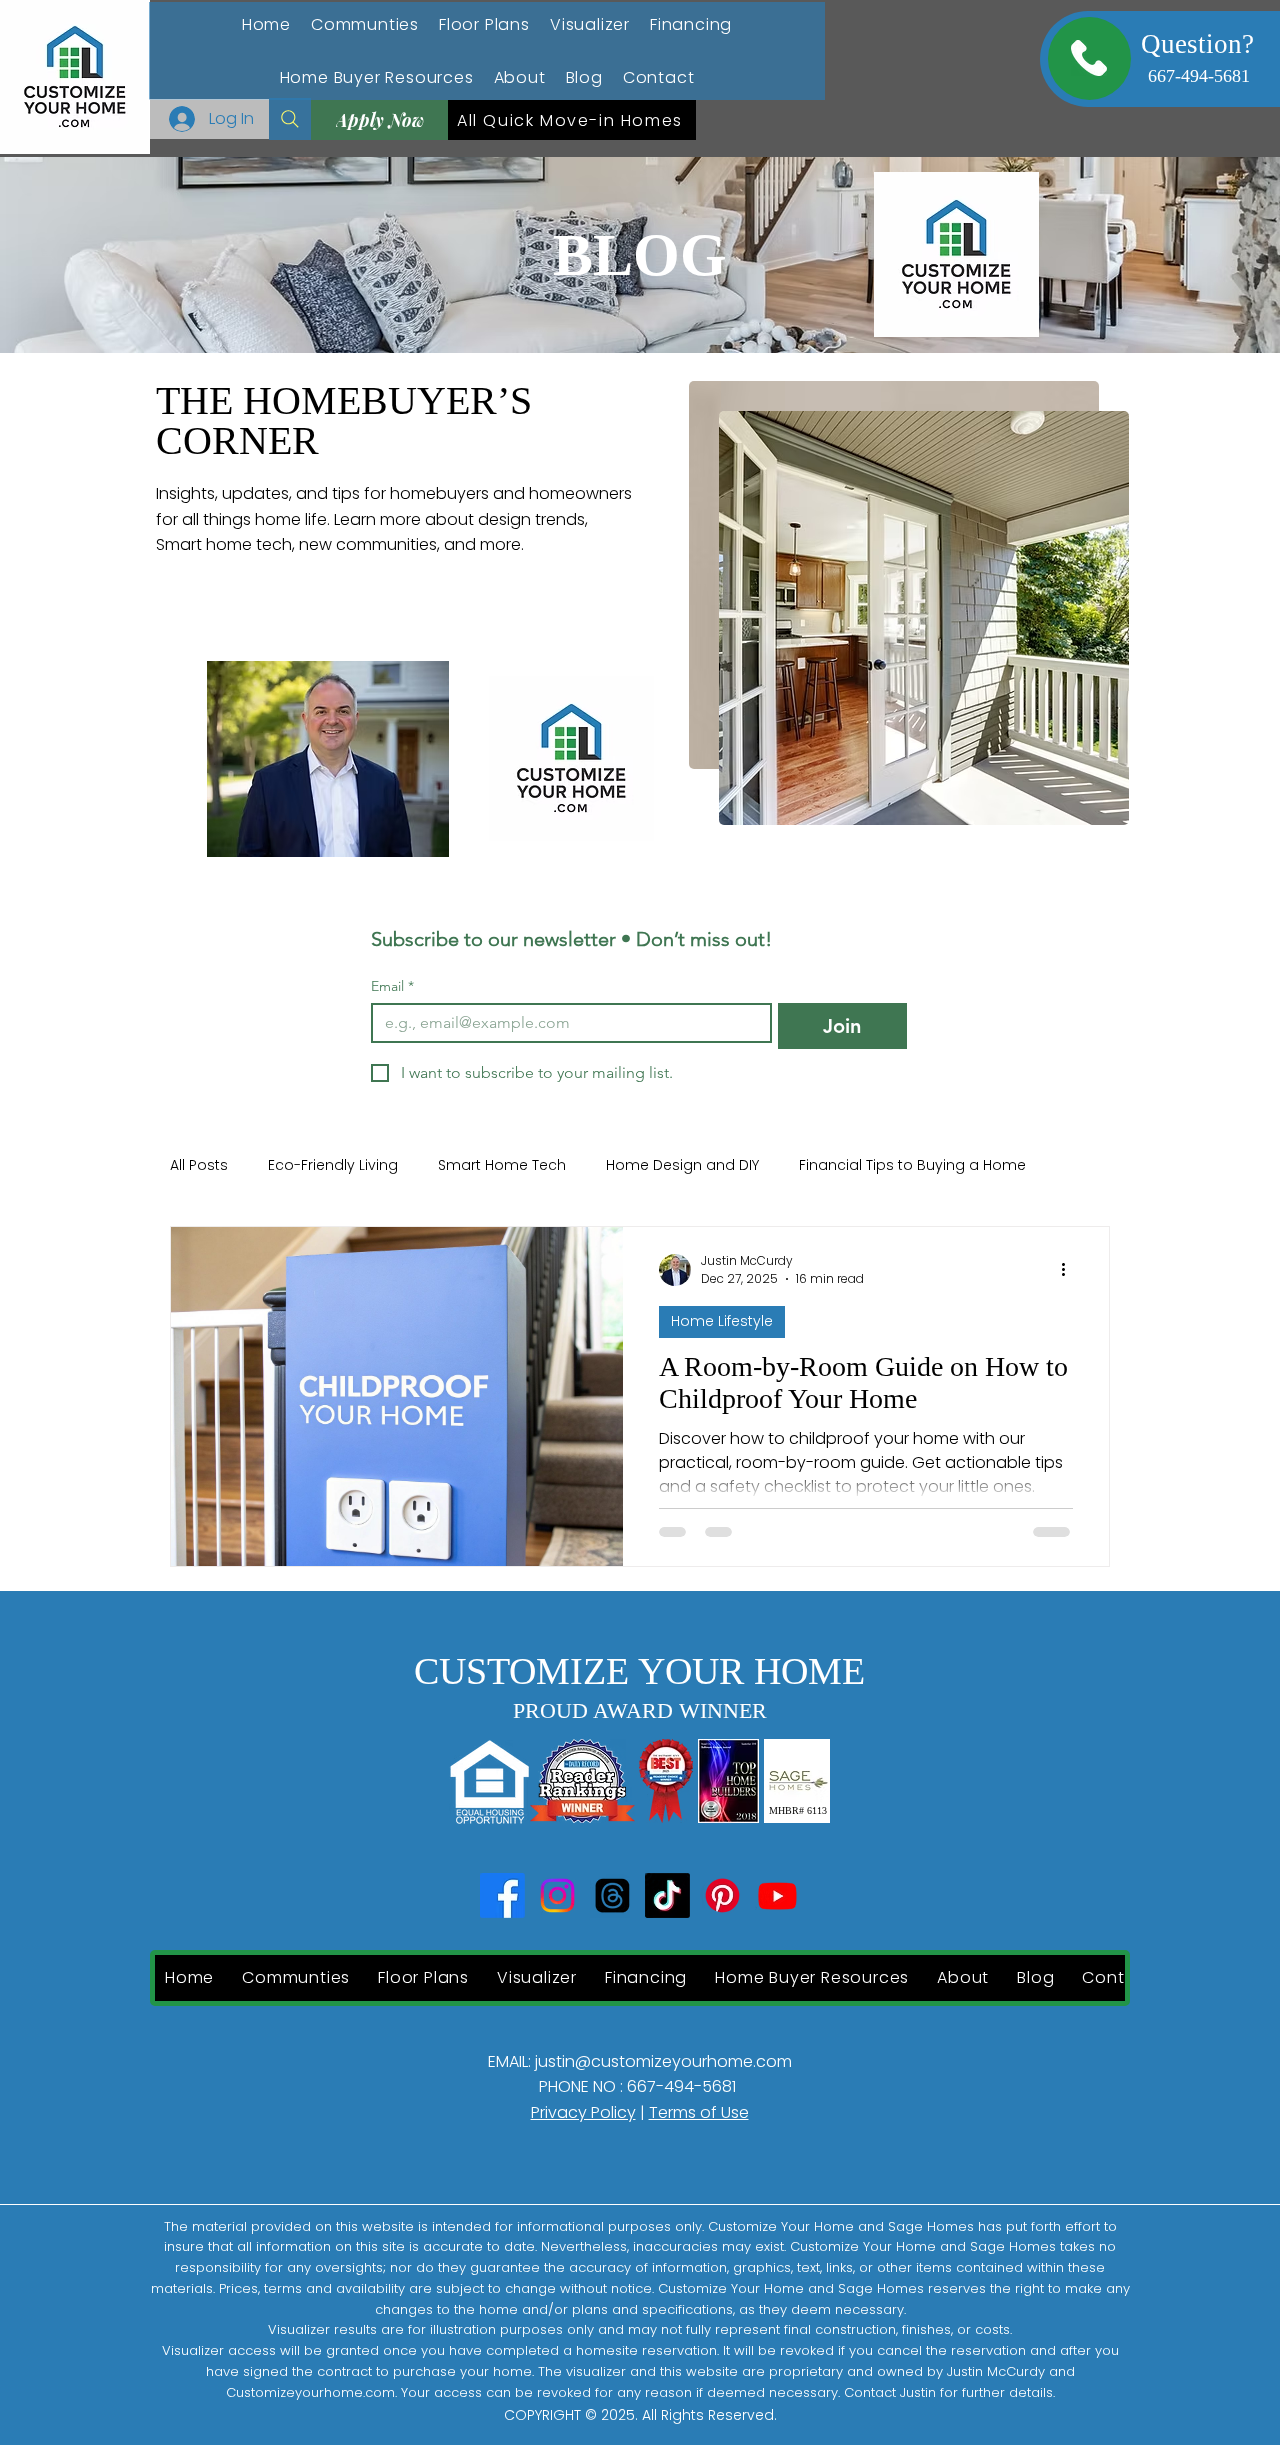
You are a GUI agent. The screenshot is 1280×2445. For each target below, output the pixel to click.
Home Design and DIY (682, 1165)
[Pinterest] (722, 1895)
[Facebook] (502, 1895)
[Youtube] (777, 1895)
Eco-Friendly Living (333, 1165)
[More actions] (1070, 1270)
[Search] (290, 119)
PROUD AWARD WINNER (640, 1710)
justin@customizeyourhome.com (663, 2061)
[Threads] (612, 1895)
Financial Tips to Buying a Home (912, 1165)
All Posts (199, 1165)
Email (392, 986)
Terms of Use (699, 2112)
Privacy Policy (583, 2112)
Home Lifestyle (722, 1321)
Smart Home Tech (502, 1165)
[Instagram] (557, 1895)
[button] (377, 77)
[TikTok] (667, 1895)
